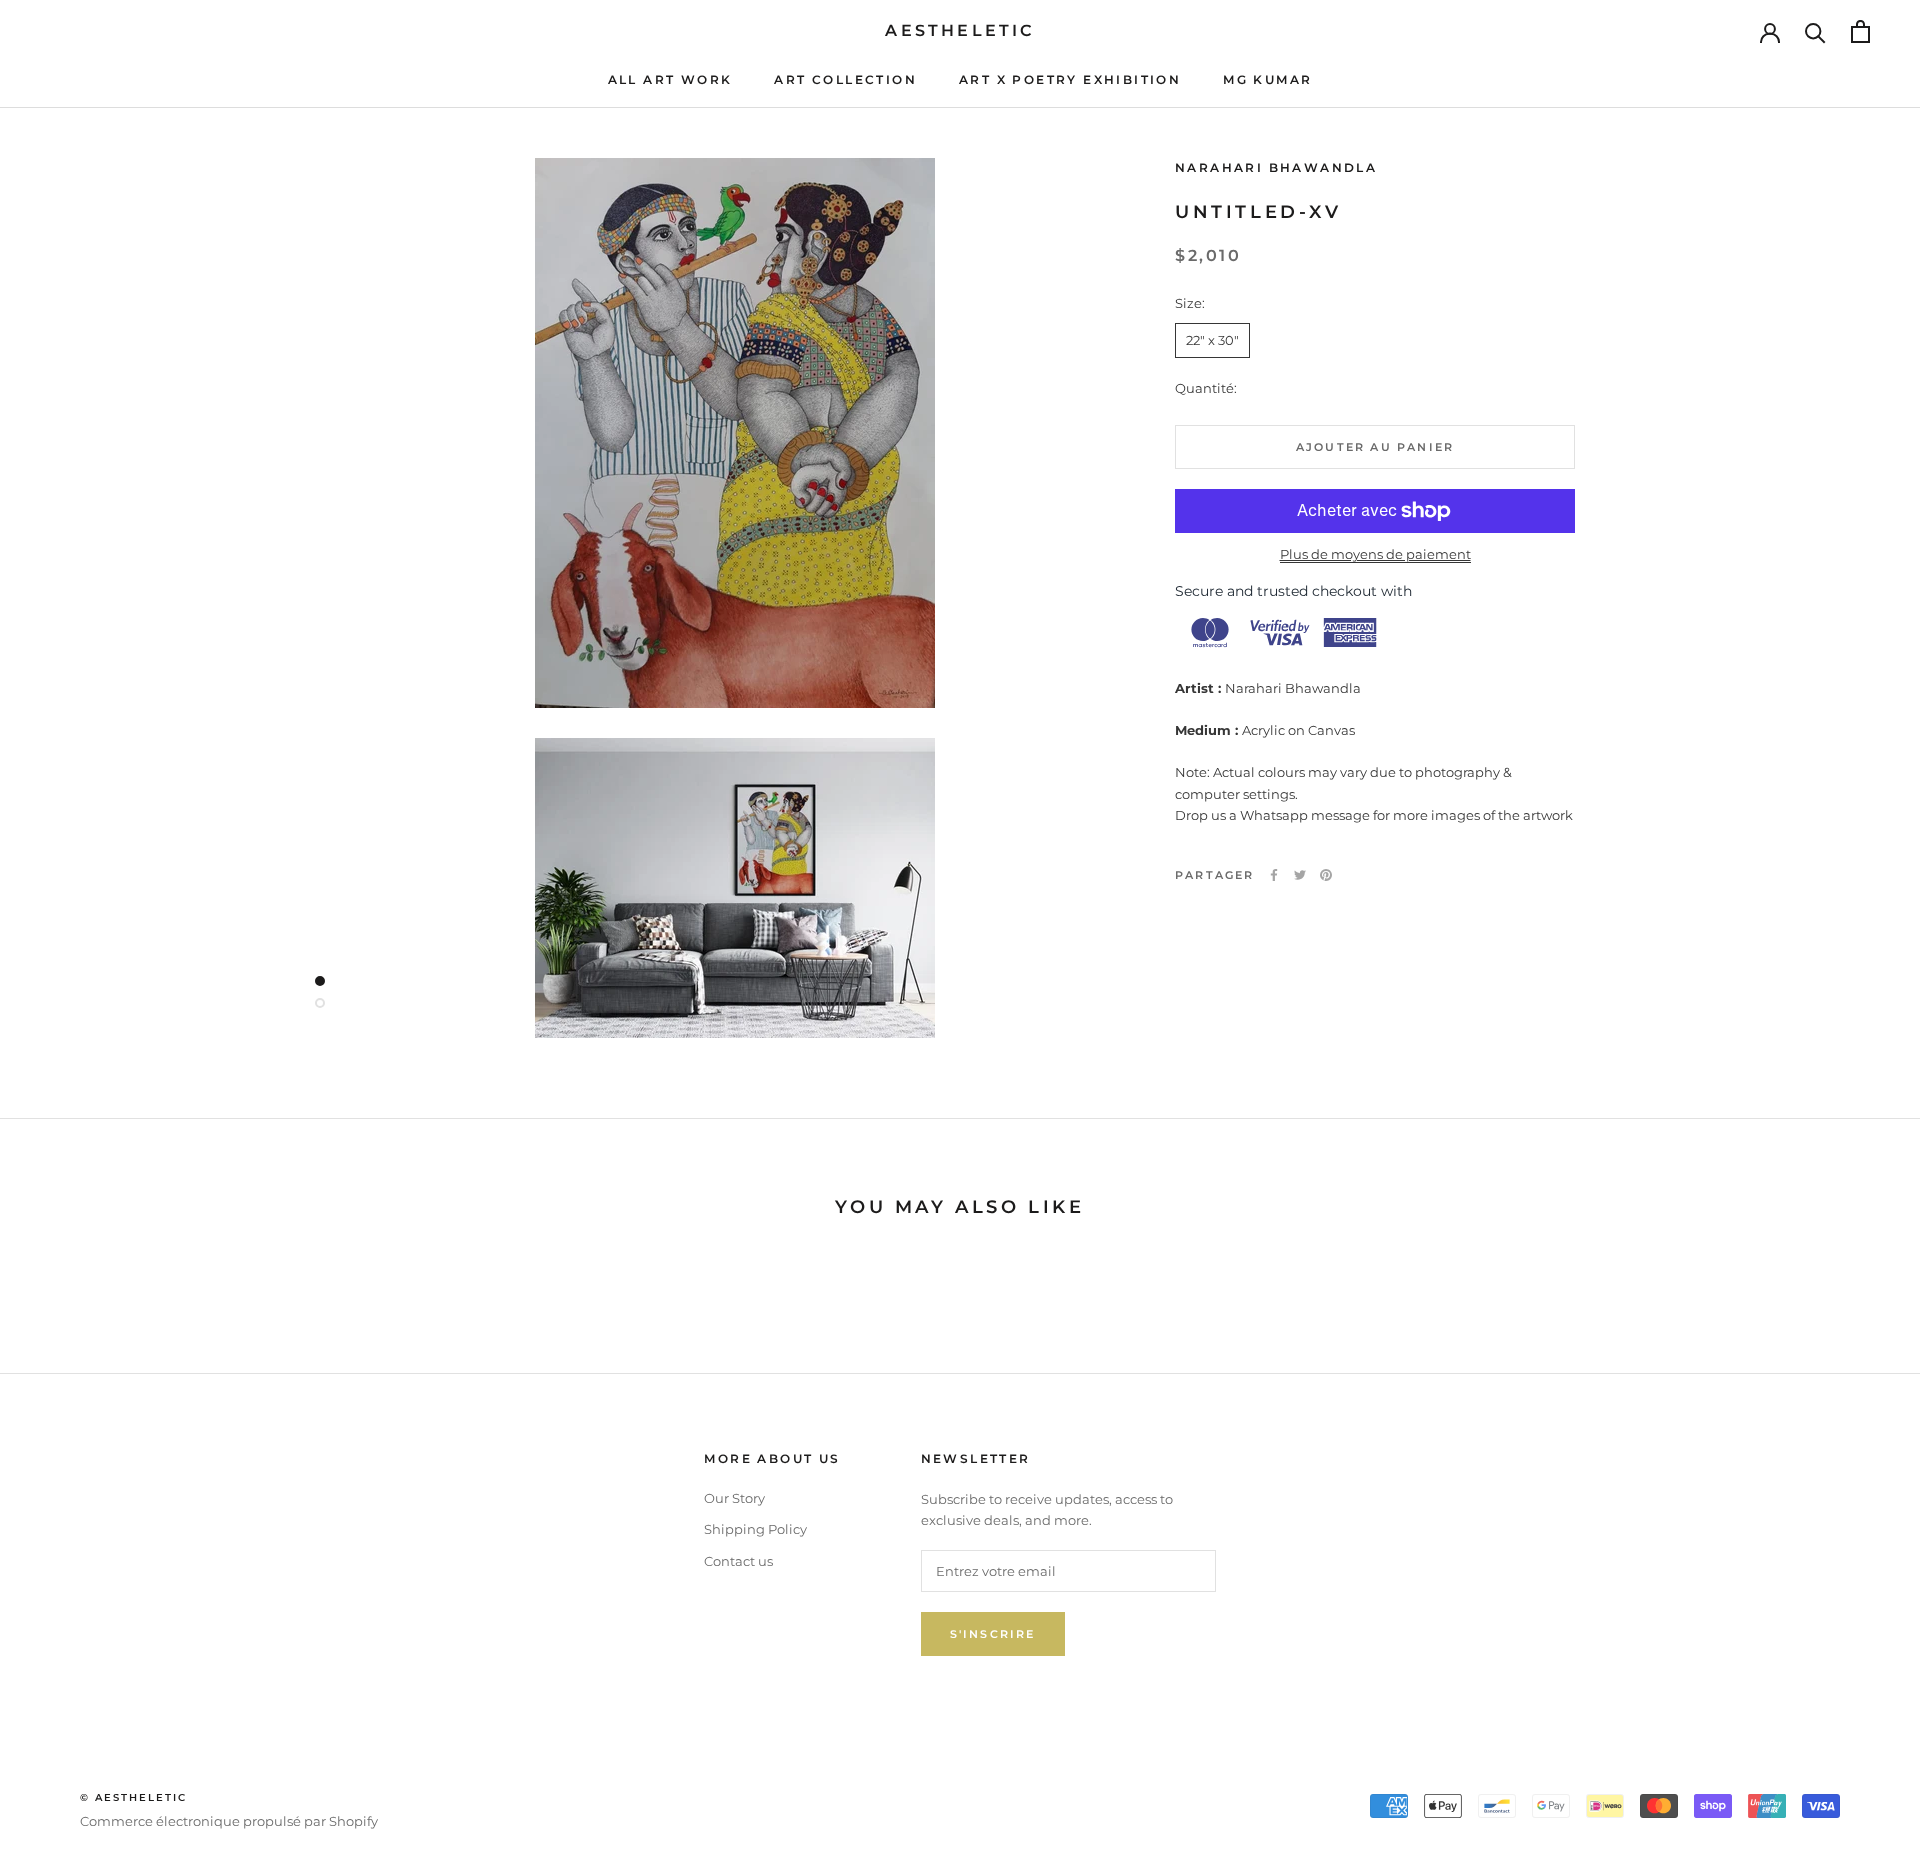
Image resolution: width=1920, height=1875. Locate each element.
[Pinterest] (1326, 875)
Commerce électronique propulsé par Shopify (229, 1821)
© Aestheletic (133, 1797)
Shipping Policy (755, 1529)
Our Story (734, 1498)
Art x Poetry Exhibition (1070, 79)
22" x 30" (1212, 340)
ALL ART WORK (670, 79)
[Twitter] (1300, 875)
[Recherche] (1815, 31)
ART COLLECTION (845, 79)
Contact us (738, 1561)
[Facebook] (1274, 875)
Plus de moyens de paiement (1375, 554)
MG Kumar (1267, 79)
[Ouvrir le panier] (1860, 31)
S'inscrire (993, 1634)
